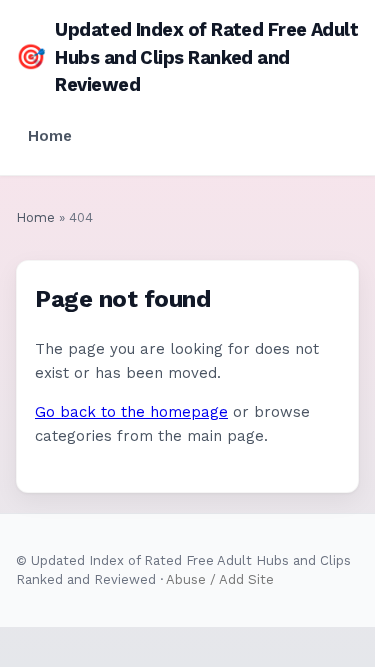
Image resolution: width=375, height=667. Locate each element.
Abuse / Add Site (220, 579)
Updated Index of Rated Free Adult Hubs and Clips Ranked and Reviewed (187, 57)
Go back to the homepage (131, 412)
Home (50, 136)
